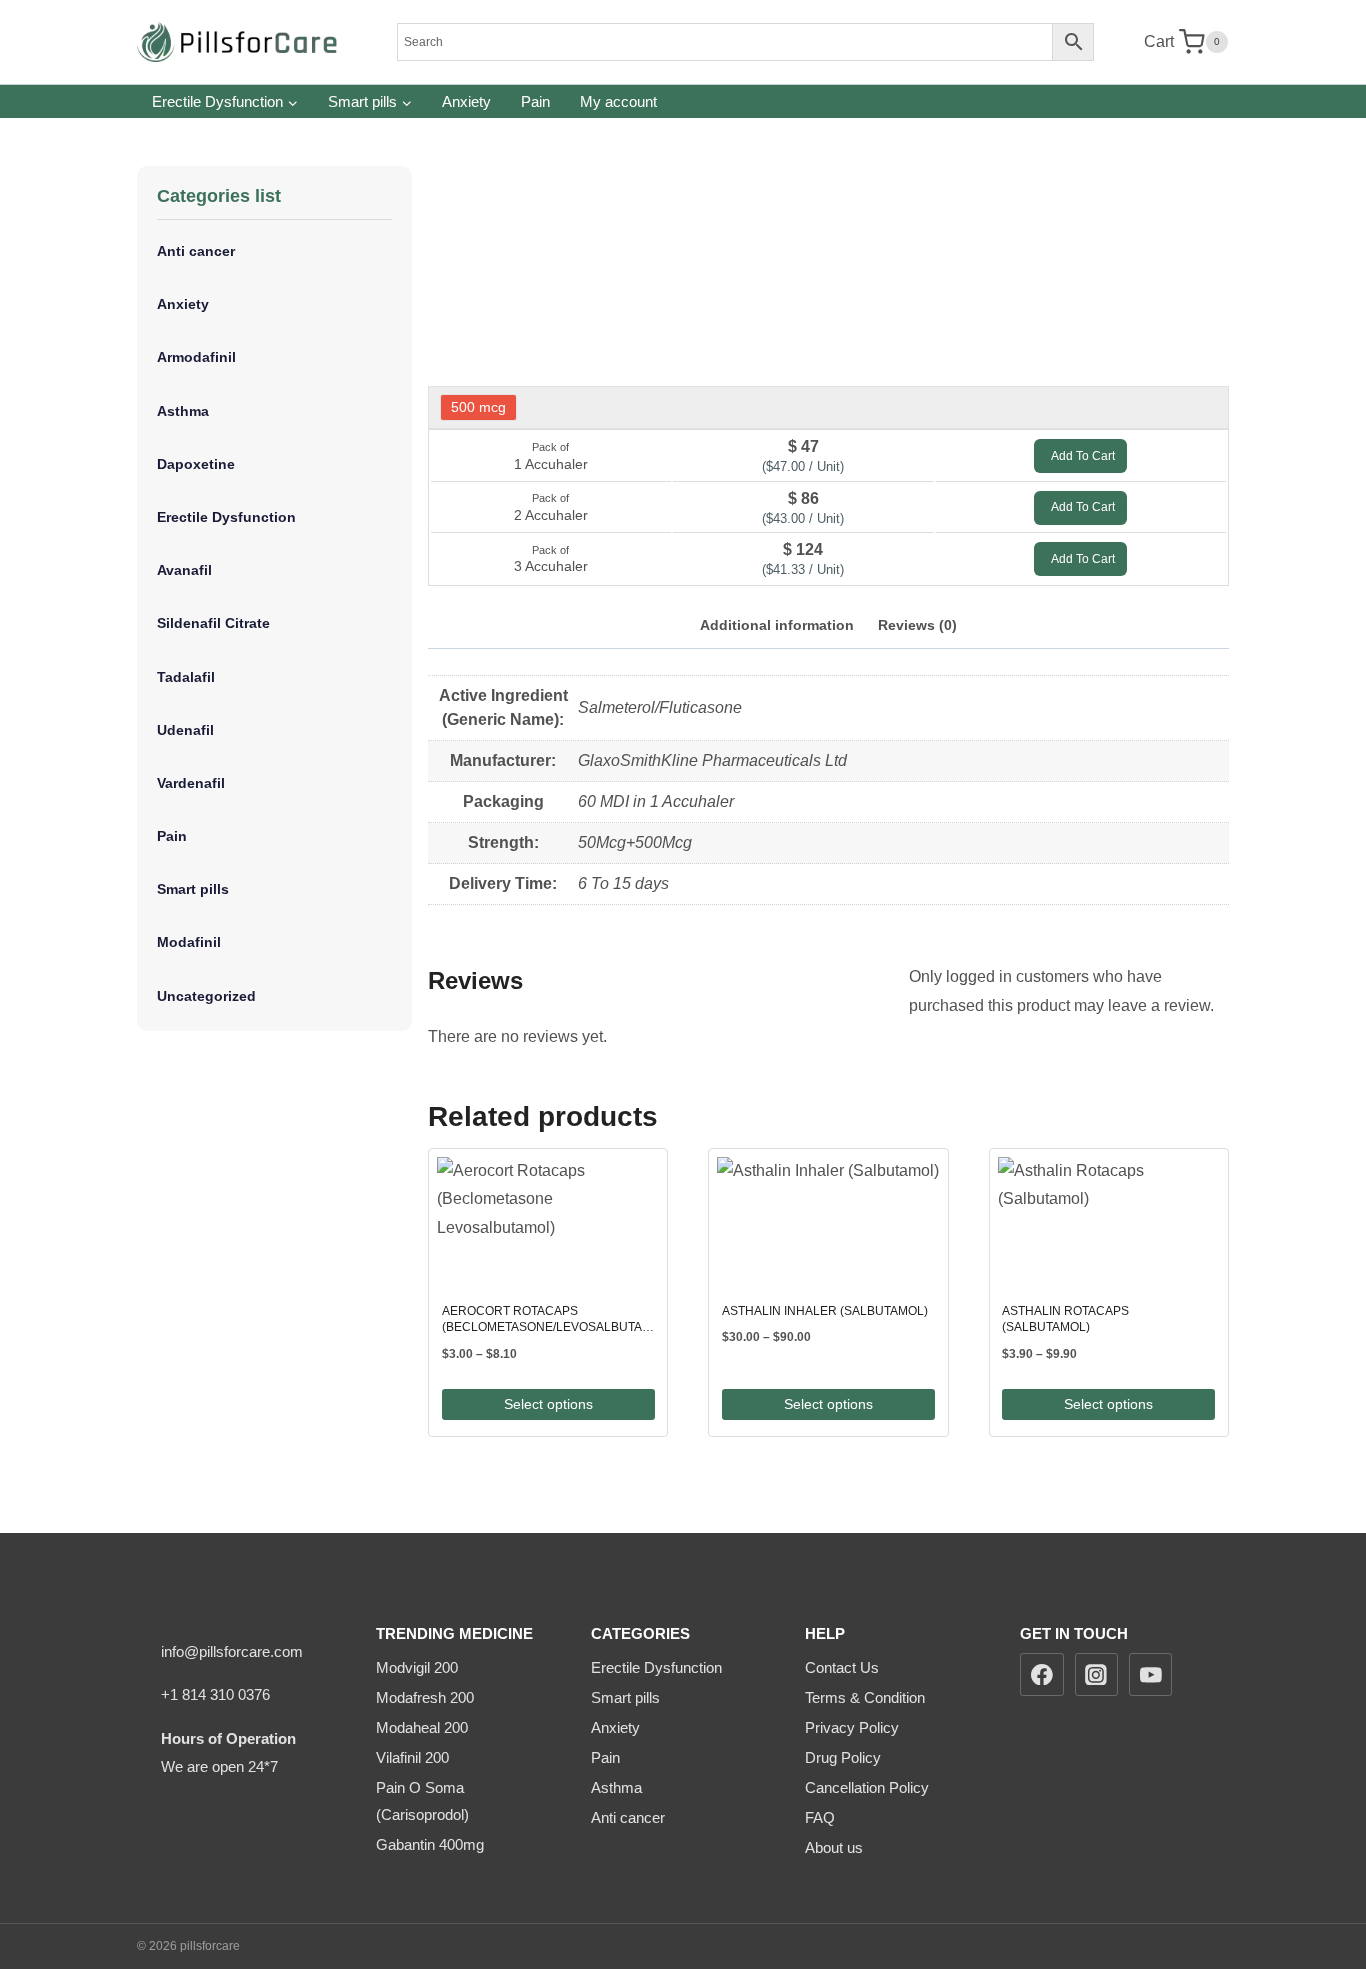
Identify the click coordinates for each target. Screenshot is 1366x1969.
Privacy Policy (852, 1727)
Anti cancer (196, 251)
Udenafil (185, 730)
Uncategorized (206, 996)
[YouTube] (1151, 1675)
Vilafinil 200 (412, 1757)
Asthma (183, 411)
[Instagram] (1097, 1675)
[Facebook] (1042, 1675)
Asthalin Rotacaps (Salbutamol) (1065, 1319)
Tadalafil (186, 677)
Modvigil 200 (417, 1667)
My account (618, 101)
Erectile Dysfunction (226, 517)
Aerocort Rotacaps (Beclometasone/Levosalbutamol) (548, 1319)
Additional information (777, 625)
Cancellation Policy (867, 1787)
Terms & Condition (865, 1697)
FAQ (820, 1817)
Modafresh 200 (425, 1697)
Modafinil (189, 942)
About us (834, 1847)
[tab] (777, 627)
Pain (535, 101)
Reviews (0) (917, 625)
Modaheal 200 (422, 1727)
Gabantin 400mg (430, 1844)
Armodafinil (196, 357)
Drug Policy (843, 1757)
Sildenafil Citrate (213, 623)
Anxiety (466, 101)
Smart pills (193, 889)
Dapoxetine (196, 464)
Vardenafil (191, 783)
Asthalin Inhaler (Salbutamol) (825, 1311)
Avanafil (184, 570)
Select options (548, 1404)
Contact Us (842, 1667)
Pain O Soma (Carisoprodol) (422, 1801)
